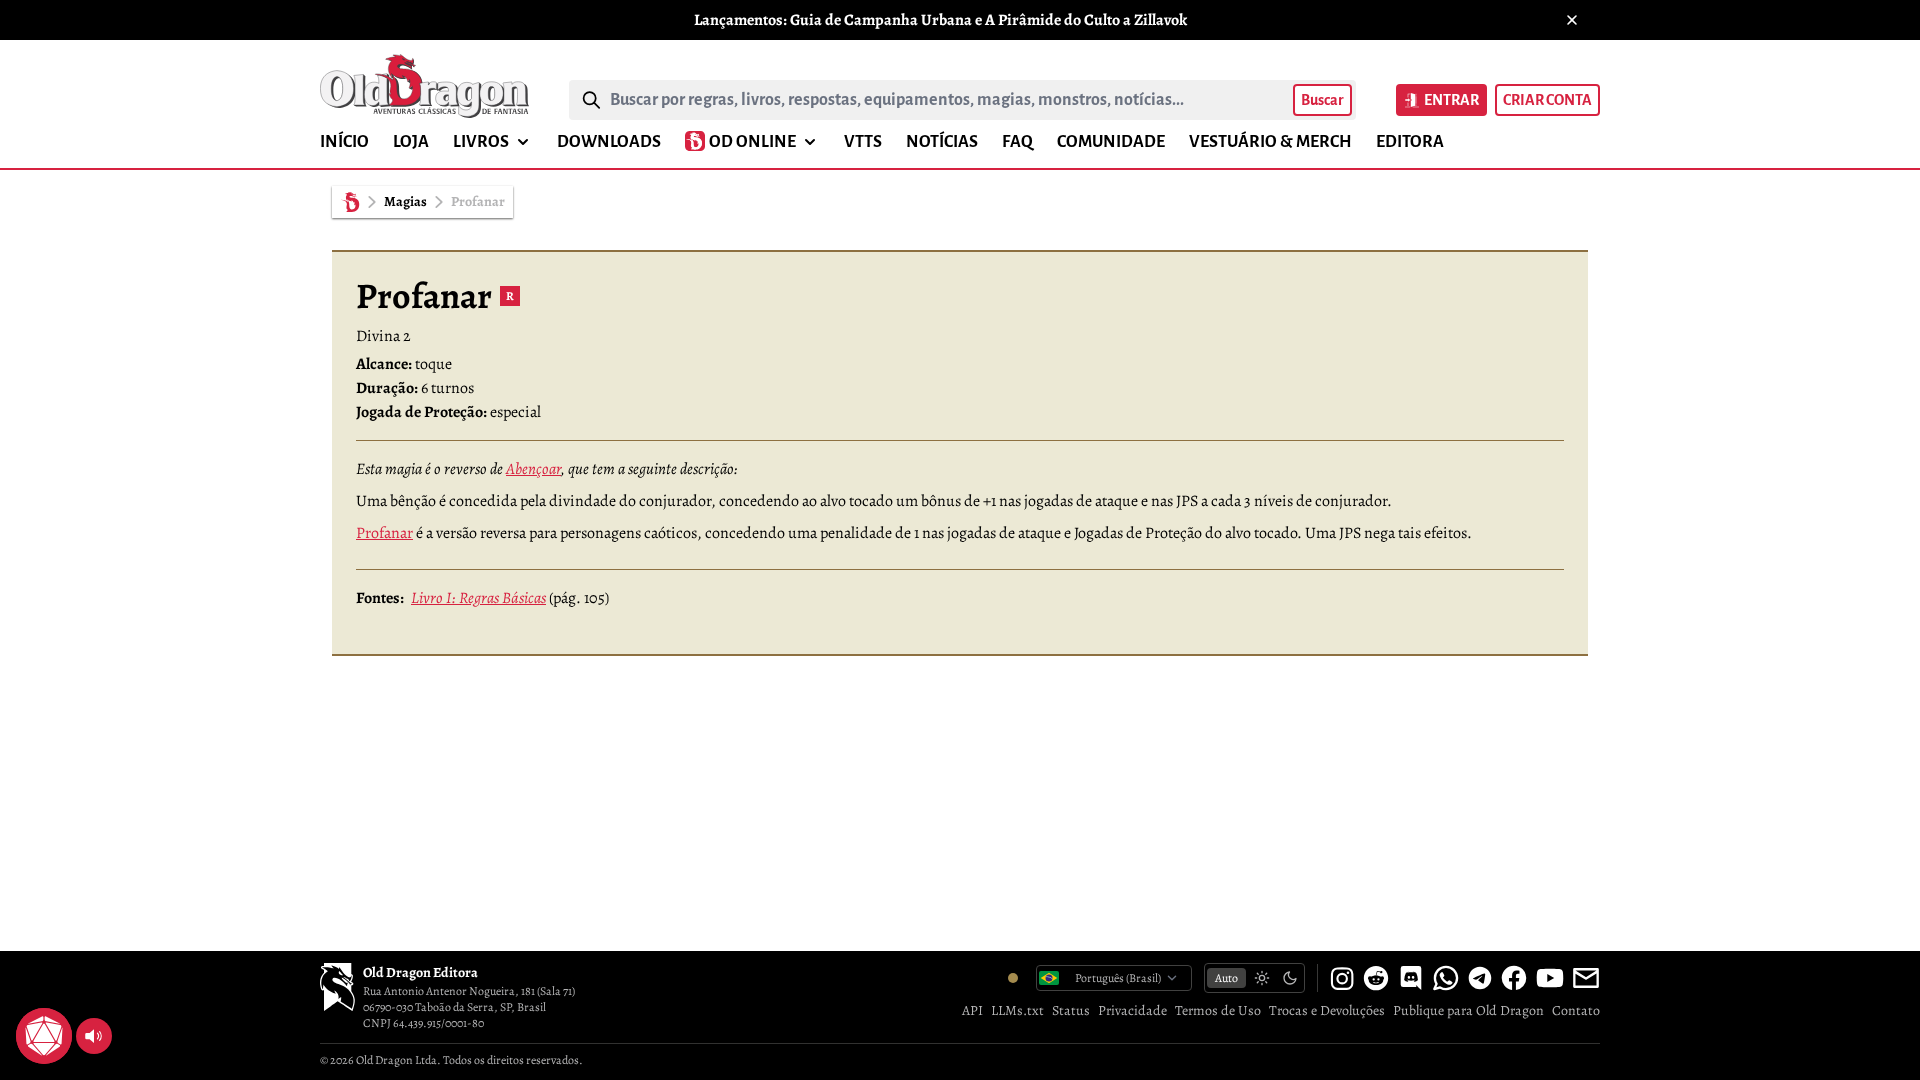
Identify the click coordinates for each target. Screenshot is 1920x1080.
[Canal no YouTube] (1550, 978)
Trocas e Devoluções (1327, 1010)
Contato (1576, 1010)
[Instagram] (1342, 978)
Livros (481, 142)
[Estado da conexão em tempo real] (1013, 978)
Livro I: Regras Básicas (478, 598)
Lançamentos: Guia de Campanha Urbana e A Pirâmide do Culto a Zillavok (940, 20)
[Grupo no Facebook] (1514, 978)
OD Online (752, 142)
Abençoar (533, 469)
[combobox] (947, 100)
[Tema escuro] (1290, 978)
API (972, 1010)
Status (1071, 1010)
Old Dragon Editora (420, 972)
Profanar (384, 533)
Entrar (1451, 100)
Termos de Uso (1218, 1010)
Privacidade (1132, 1010)
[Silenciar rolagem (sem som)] (94, 1036)
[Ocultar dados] (68, 1012)
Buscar (1322, 100)
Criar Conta (1547, 100)
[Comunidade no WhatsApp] (1446, 978)
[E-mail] (1586, 978)
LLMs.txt (1017, 1010)
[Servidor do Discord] (1411, 978)
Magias (405, 201)
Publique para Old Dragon (1468, 1010)
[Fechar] (1572, 20)
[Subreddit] (1376, 978)
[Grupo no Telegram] (1480, 978)
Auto (1226, 978)
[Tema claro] (1262, 978)
